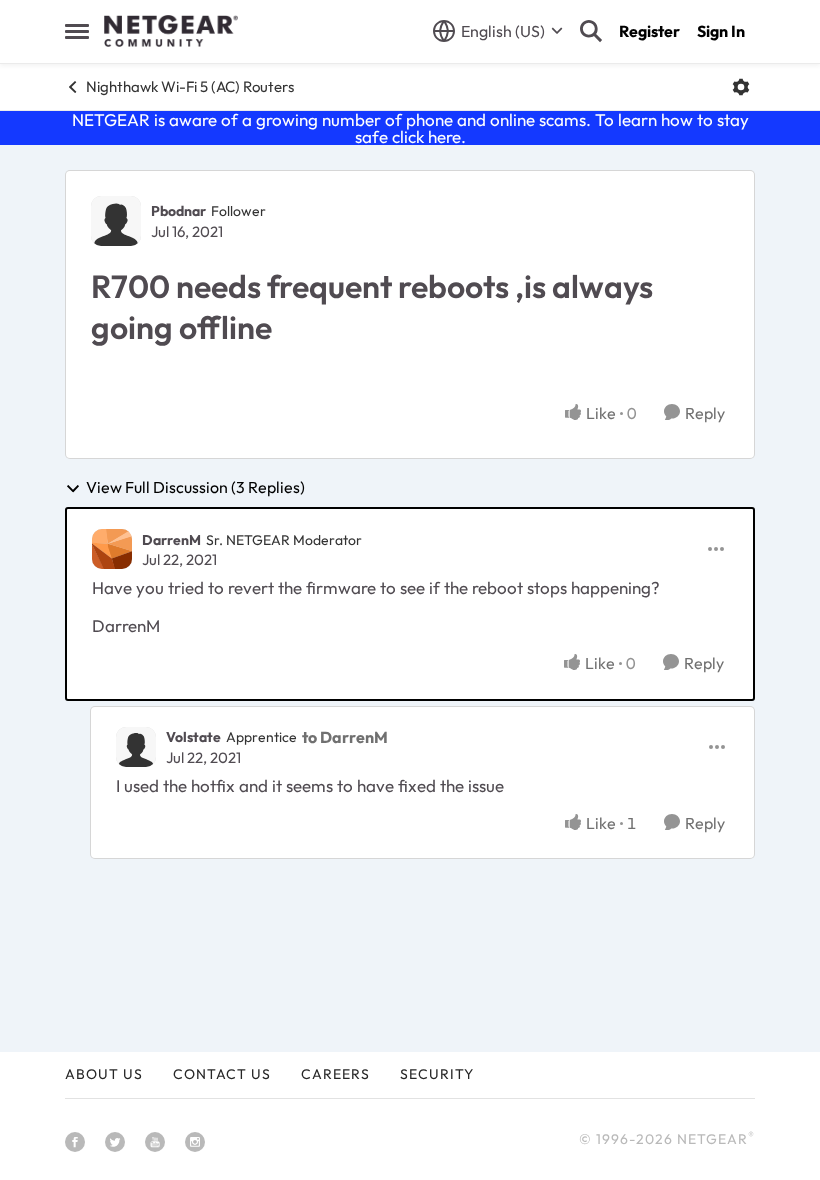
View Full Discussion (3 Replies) (195, 488)
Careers (335, 1074)
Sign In (721, 31)
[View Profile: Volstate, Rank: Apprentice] (136, 747)
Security (437, 1074)
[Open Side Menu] (77, 31)
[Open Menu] (741, 87)
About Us (104, 1074)
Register (649, 31)
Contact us (222, 1074)
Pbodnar (178, 211)
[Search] (591, 31)
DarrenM (171, 540)
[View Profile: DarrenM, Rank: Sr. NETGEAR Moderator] (112, 549)
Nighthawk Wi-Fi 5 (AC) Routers (190, 86)
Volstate (193, 737)
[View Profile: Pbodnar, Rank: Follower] (116, 221)
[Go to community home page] (171, 31)
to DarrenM (345, 737)
